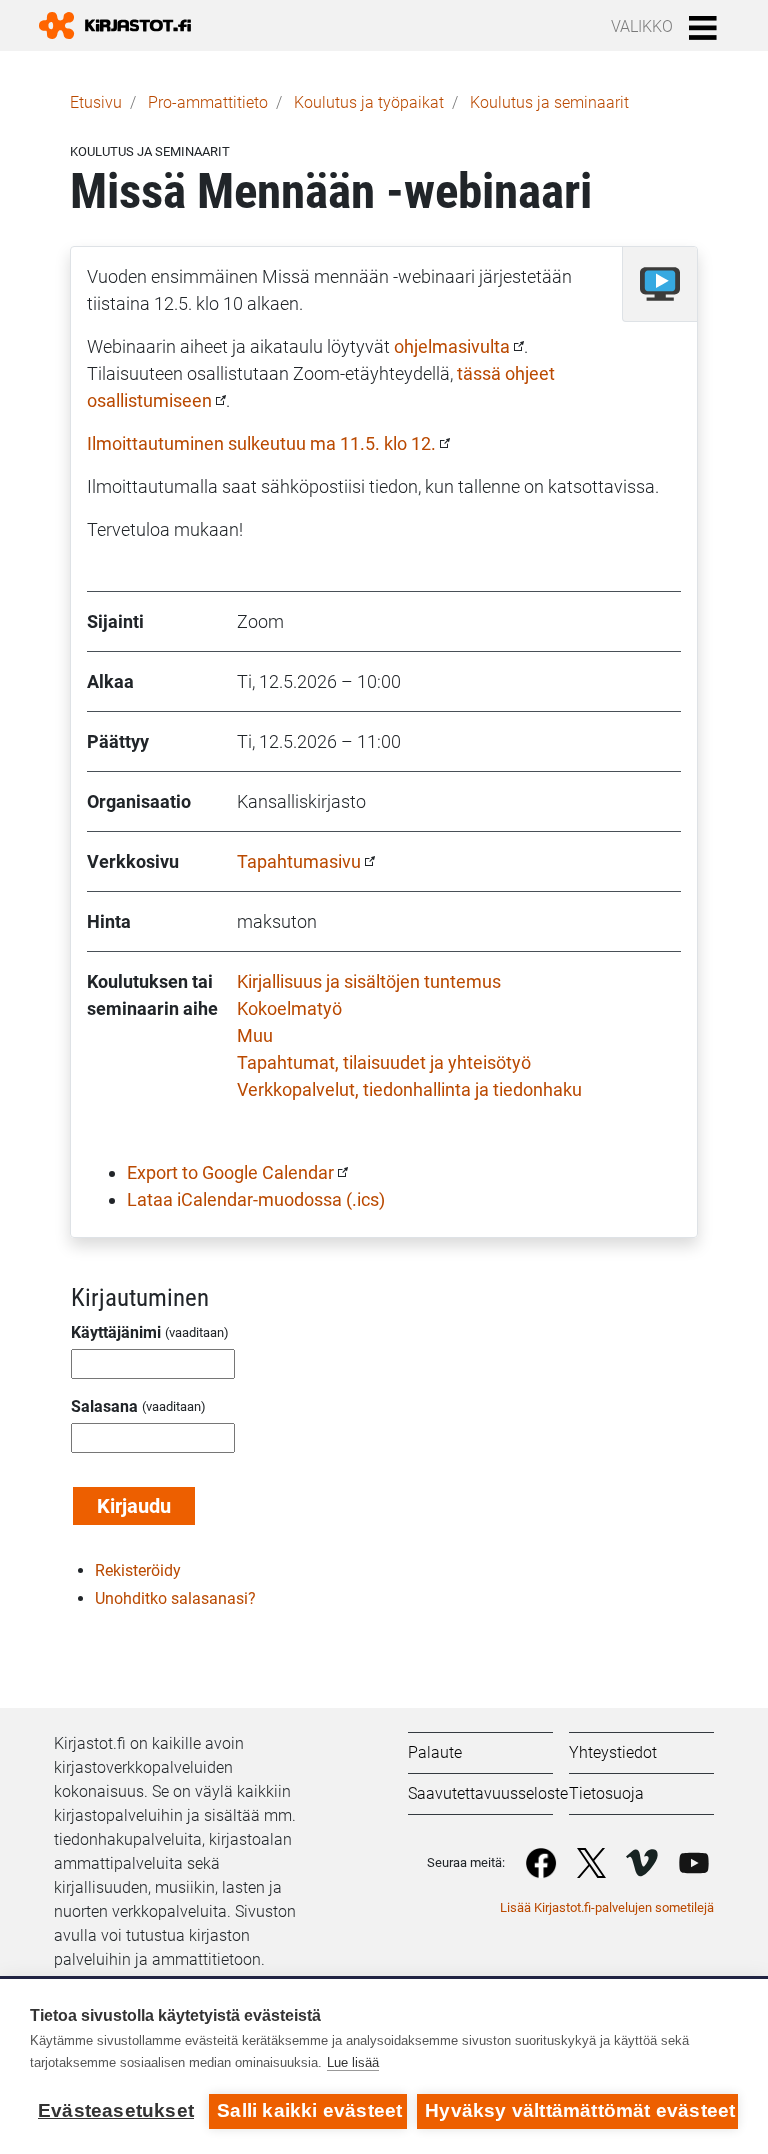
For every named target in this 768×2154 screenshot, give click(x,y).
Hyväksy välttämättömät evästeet (580, 2110)
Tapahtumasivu (299, 861)
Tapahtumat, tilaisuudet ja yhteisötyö (384, 1062)
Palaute (435, 1752)
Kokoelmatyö (289, 1008)
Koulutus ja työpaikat (369, 102)
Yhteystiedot (613, 1752)
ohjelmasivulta (452, 346)
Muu (255, 1035)
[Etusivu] (123, 25)
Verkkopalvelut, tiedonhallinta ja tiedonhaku (409, 1089)
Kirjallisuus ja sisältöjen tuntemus (369, 981)
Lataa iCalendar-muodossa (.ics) (256, 1199)
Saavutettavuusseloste (488, 1793)
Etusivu (96, 102)
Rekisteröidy (138, 1570)
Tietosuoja (606, 1793)
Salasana (104, 1406)
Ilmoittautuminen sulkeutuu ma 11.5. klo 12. (261, 443)
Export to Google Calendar (230, 1172)
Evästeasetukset (116, 2110)
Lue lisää (353, 2062)
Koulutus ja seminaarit (549, 102)
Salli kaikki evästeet (309, 2110)
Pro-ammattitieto (208, 102)
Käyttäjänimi (116, 1332)
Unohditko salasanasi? (175, 1598)
